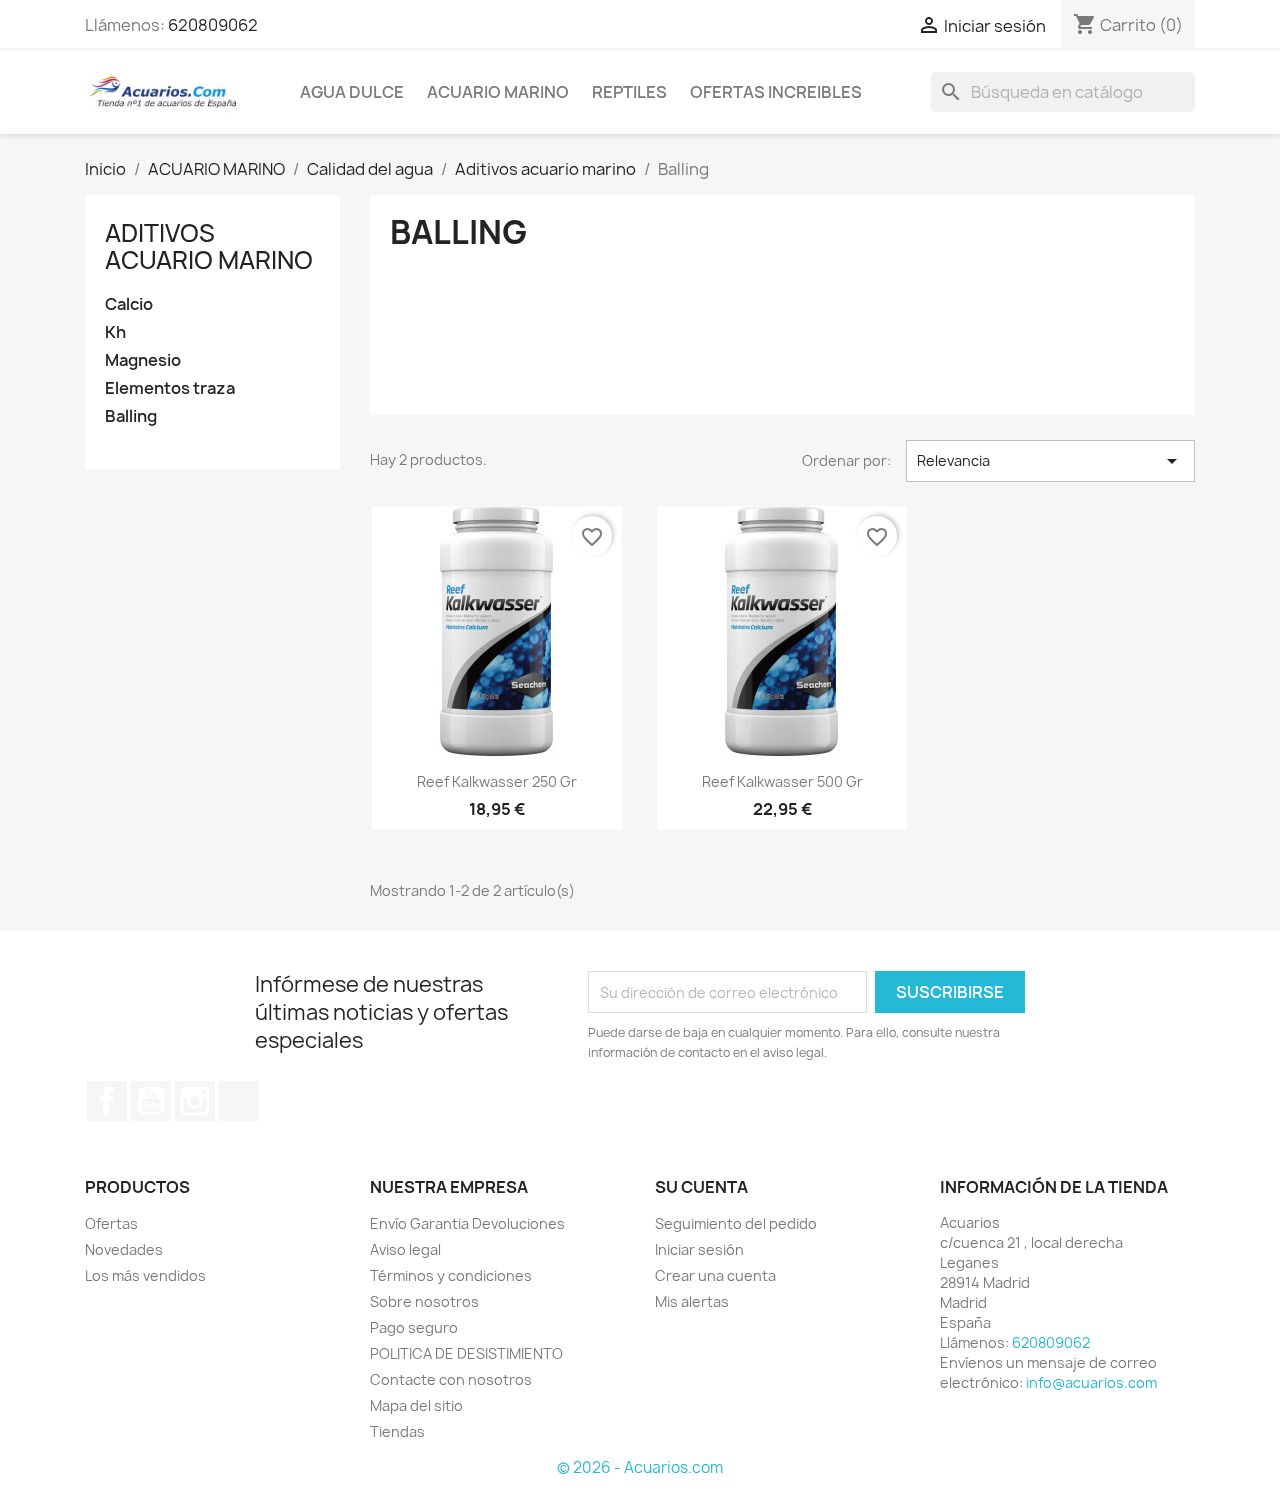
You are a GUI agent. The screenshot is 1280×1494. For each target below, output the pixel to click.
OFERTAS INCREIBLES (776, 92)
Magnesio (143, 360)
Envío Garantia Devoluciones (467, 1223)
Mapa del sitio (416, 1405)
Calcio (129, 304)
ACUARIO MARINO (498, 92)
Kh (115, 332)
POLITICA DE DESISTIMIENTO (466, 1353)
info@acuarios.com (1091, 1382)
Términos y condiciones (451, 1275)
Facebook (107, 1101)
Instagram (195, 1101)
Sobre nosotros (424, 1301)
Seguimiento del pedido (736, 1223)
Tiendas (397, 1431)
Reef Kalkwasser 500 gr (782, 781)
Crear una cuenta (715, 1275)
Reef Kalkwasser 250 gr (497, 781)
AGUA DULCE (352, 92)
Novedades (124, 1249)
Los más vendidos (145, 1275)
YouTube (151, 1101)
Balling (131, 416)
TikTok (239, 1101)
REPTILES (629, 92)
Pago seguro (414, 1327)
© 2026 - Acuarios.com (640, 1467)
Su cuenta (701, 1187)
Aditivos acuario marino (209, 246)
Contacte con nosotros (451, 1379)
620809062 (213, 25)
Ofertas (111, 1223)
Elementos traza (170, 388)
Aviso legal (405, 1249)
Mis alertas (692, 1301)
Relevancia (1050, 461)
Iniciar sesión (699, 1249)
